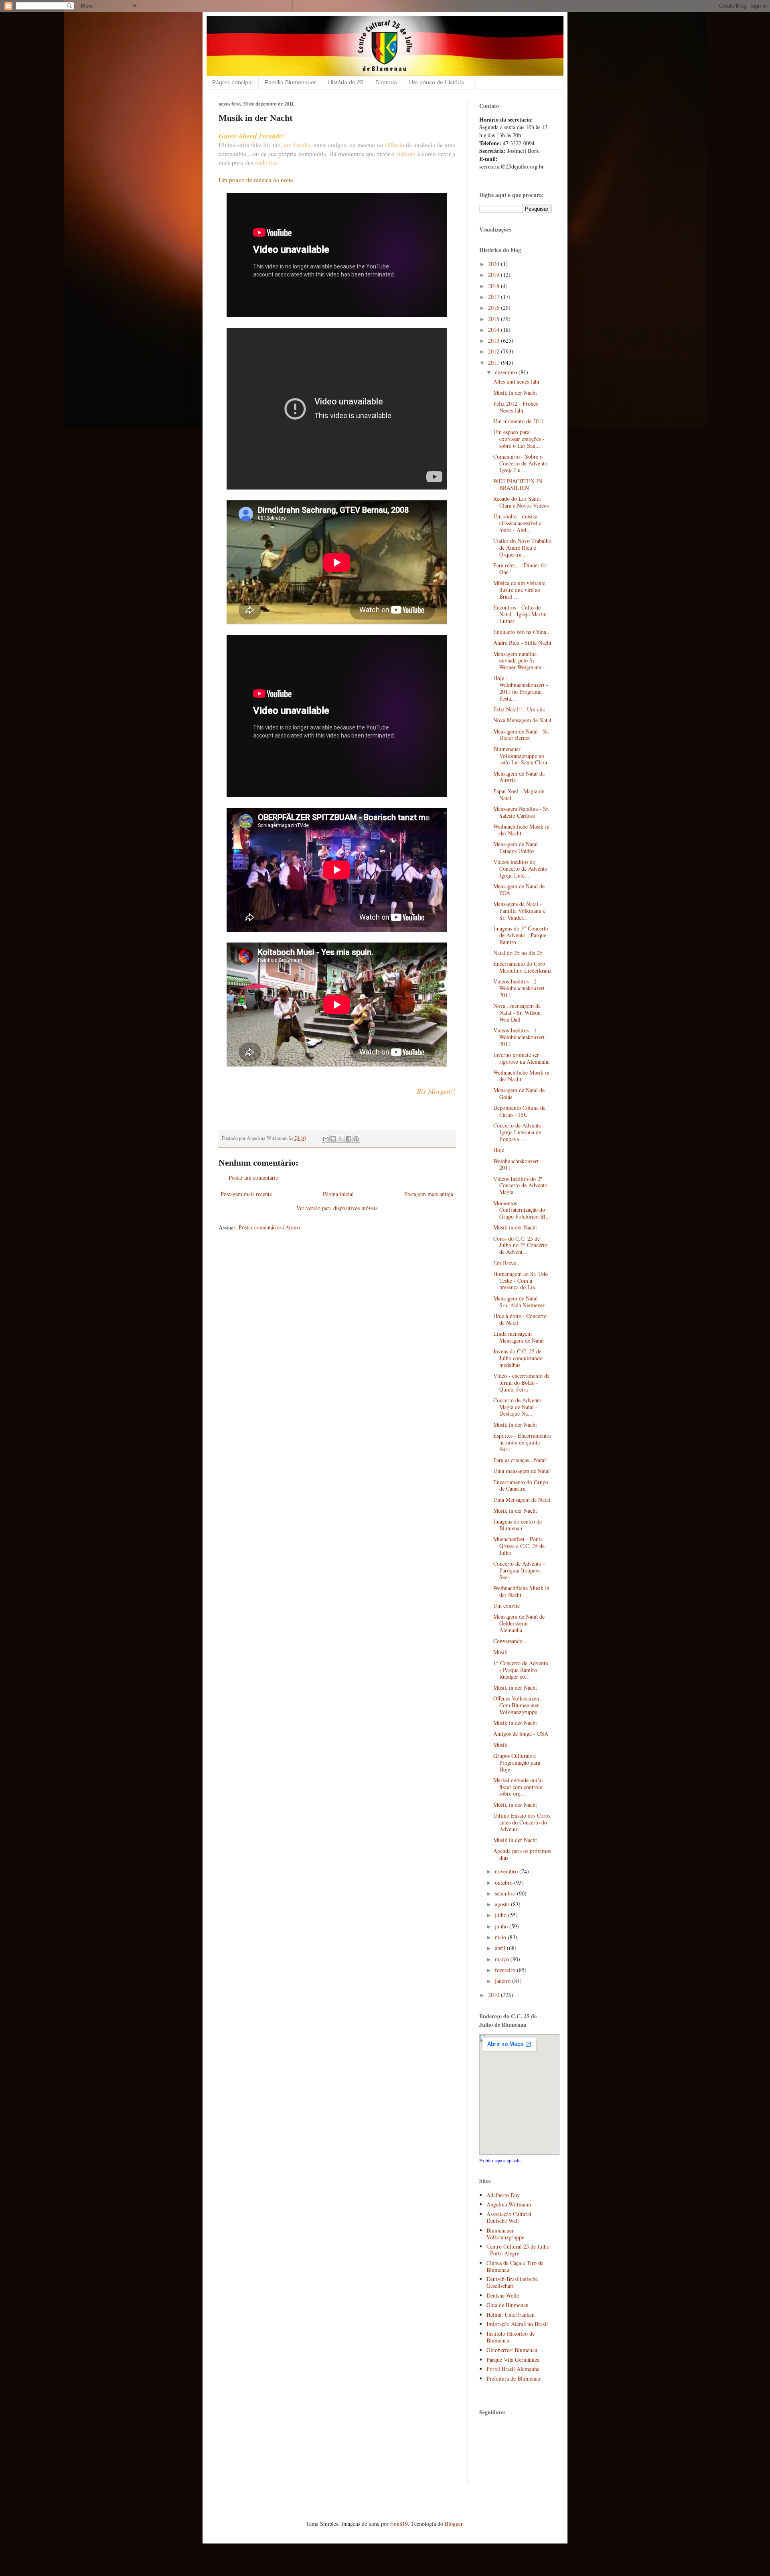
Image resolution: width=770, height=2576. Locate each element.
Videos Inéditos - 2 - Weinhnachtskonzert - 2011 (521, 988)
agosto (503, 1904)
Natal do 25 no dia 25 (518, 953)
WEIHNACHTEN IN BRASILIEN (518, 484)
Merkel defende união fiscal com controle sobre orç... (518, 1787)
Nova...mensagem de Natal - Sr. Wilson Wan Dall (517, 1013)
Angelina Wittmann (509, 2204)
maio (501, 1937)
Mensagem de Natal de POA (519, 890)
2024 (494, 264)
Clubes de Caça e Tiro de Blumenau (515, 2266)
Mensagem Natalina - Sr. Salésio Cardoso (521, 812)
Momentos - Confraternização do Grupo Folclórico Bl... (522, 1210)
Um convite (507, 1606)
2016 (494, 308)
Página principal (232, 82)
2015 (494, 319)
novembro (507, 1871)
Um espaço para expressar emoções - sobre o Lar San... (519, 439)
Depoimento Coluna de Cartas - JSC (519, 1111)
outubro (505, 1882)
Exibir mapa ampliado (500, 2161)
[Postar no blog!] (333, 1139)
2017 (494, 297)
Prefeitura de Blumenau (513, 2378)
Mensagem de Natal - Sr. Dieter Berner (521, 735)
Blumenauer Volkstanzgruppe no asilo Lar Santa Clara (520, 756)
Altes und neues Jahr (517, 381)
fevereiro (506, 1970)
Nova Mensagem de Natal (522, 720)
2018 (494, 286)
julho (502, 1915)
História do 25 (346, 82)
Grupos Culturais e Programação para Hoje (517, 1762)
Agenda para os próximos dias (522, 1854)
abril (501, 1948)
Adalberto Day (503, 2195)
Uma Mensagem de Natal (522, 1500)
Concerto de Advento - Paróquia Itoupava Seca (519, 1570)
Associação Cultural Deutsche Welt (509, 2217)
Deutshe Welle (503, 2295)
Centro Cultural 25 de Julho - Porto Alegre (518, 2250)
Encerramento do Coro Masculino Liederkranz (522, 967)
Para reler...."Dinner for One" (520, 569)
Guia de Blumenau (508, 2305)
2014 (494, 330)
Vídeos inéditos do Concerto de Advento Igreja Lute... (520, 868)
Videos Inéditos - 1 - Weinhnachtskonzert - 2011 (521, 1037)
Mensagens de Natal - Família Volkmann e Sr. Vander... (519, 911)
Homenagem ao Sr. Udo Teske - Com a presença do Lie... (521, 1281)
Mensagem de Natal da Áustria (519, 777)
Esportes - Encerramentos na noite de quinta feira (522, 1442)
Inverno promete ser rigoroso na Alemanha (521, 1058)
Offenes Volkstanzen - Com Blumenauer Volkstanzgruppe (518, 1705)
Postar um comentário (253, 1177)
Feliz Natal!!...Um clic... (522, 709)
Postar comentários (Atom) (269, 1227)
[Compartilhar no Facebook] (349, 1139)
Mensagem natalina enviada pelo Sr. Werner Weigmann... (520, 661)
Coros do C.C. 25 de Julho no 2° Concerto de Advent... (520, 1245)
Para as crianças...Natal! (521, 1460)
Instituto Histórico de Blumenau (511, 2337)
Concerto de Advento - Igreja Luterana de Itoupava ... (519, 1132)
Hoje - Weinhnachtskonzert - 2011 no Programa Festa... (521, 688)
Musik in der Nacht (515, 393)
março (503, 1959)
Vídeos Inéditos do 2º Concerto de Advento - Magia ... (522, 1185)
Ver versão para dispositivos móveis (337, 1208)
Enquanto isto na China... (522, 632)
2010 (494, 1995)
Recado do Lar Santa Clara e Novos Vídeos (521, 502)
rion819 (399, 2524)
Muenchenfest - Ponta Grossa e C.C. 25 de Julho (519, 1546)
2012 (494, 351)
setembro (506, 1893)
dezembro (507, 372)
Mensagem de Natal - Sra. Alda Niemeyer (519, 1302)
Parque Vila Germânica (513, 2360)
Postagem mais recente (246, 1194)
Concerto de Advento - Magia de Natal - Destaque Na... (519, 1407)
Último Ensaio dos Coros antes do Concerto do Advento (522, 1822)
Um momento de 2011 (519, 421)
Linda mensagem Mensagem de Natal (519, 1337)
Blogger (454, 2524)
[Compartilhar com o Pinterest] (356, 1139)
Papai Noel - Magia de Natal (519, 794)
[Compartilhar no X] (341, 1139)
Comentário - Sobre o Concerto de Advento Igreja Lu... (520, 463)
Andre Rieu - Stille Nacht (522, 643)
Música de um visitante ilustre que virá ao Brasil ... (519, 590)
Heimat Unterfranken (511, 2315)
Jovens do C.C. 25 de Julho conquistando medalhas (518, 1358)
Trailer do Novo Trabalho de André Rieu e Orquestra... (522, 548)
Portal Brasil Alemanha (513, 2369)
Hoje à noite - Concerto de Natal (520, 1319)
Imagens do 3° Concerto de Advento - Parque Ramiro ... (521, 935)
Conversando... (510, 1641)
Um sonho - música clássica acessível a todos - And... (517, 523)
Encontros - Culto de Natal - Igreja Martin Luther (520, 614)
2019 (494, 275)
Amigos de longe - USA (521, 1734)
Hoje (499, 1150)
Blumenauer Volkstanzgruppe (505, 2234)
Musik (500, 1652)
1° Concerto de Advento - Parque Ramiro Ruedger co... (521, 1670)
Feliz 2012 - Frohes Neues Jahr (516, 407)
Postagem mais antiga (429, 1194)
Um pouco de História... (439, 82)
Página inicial (338, 1194)
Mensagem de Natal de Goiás (519, 1093)
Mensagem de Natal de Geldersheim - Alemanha (519, 1623)
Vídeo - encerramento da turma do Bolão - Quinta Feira (521, 1382)
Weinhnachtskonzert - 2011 (518, 1164)
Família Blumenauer (290, 82)
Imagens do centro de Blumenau (518, 1525)
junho (502, 1926)
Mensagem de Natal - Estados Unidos (517, 847)
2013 (494, 340)
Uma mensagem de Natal (522, 1471)
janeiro (504, 1981)
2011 (494, 363)
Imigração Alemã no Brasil (517, 2324)
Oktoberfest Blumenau (512, 2350)
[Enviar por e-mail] (326, 1139)
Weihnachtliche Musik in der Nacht (521, 830)
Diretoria (386, 82)
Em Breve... (507, 1263)
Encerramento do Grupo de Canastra (521, 1485)
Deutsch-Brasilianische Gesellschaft (512, 2282)
